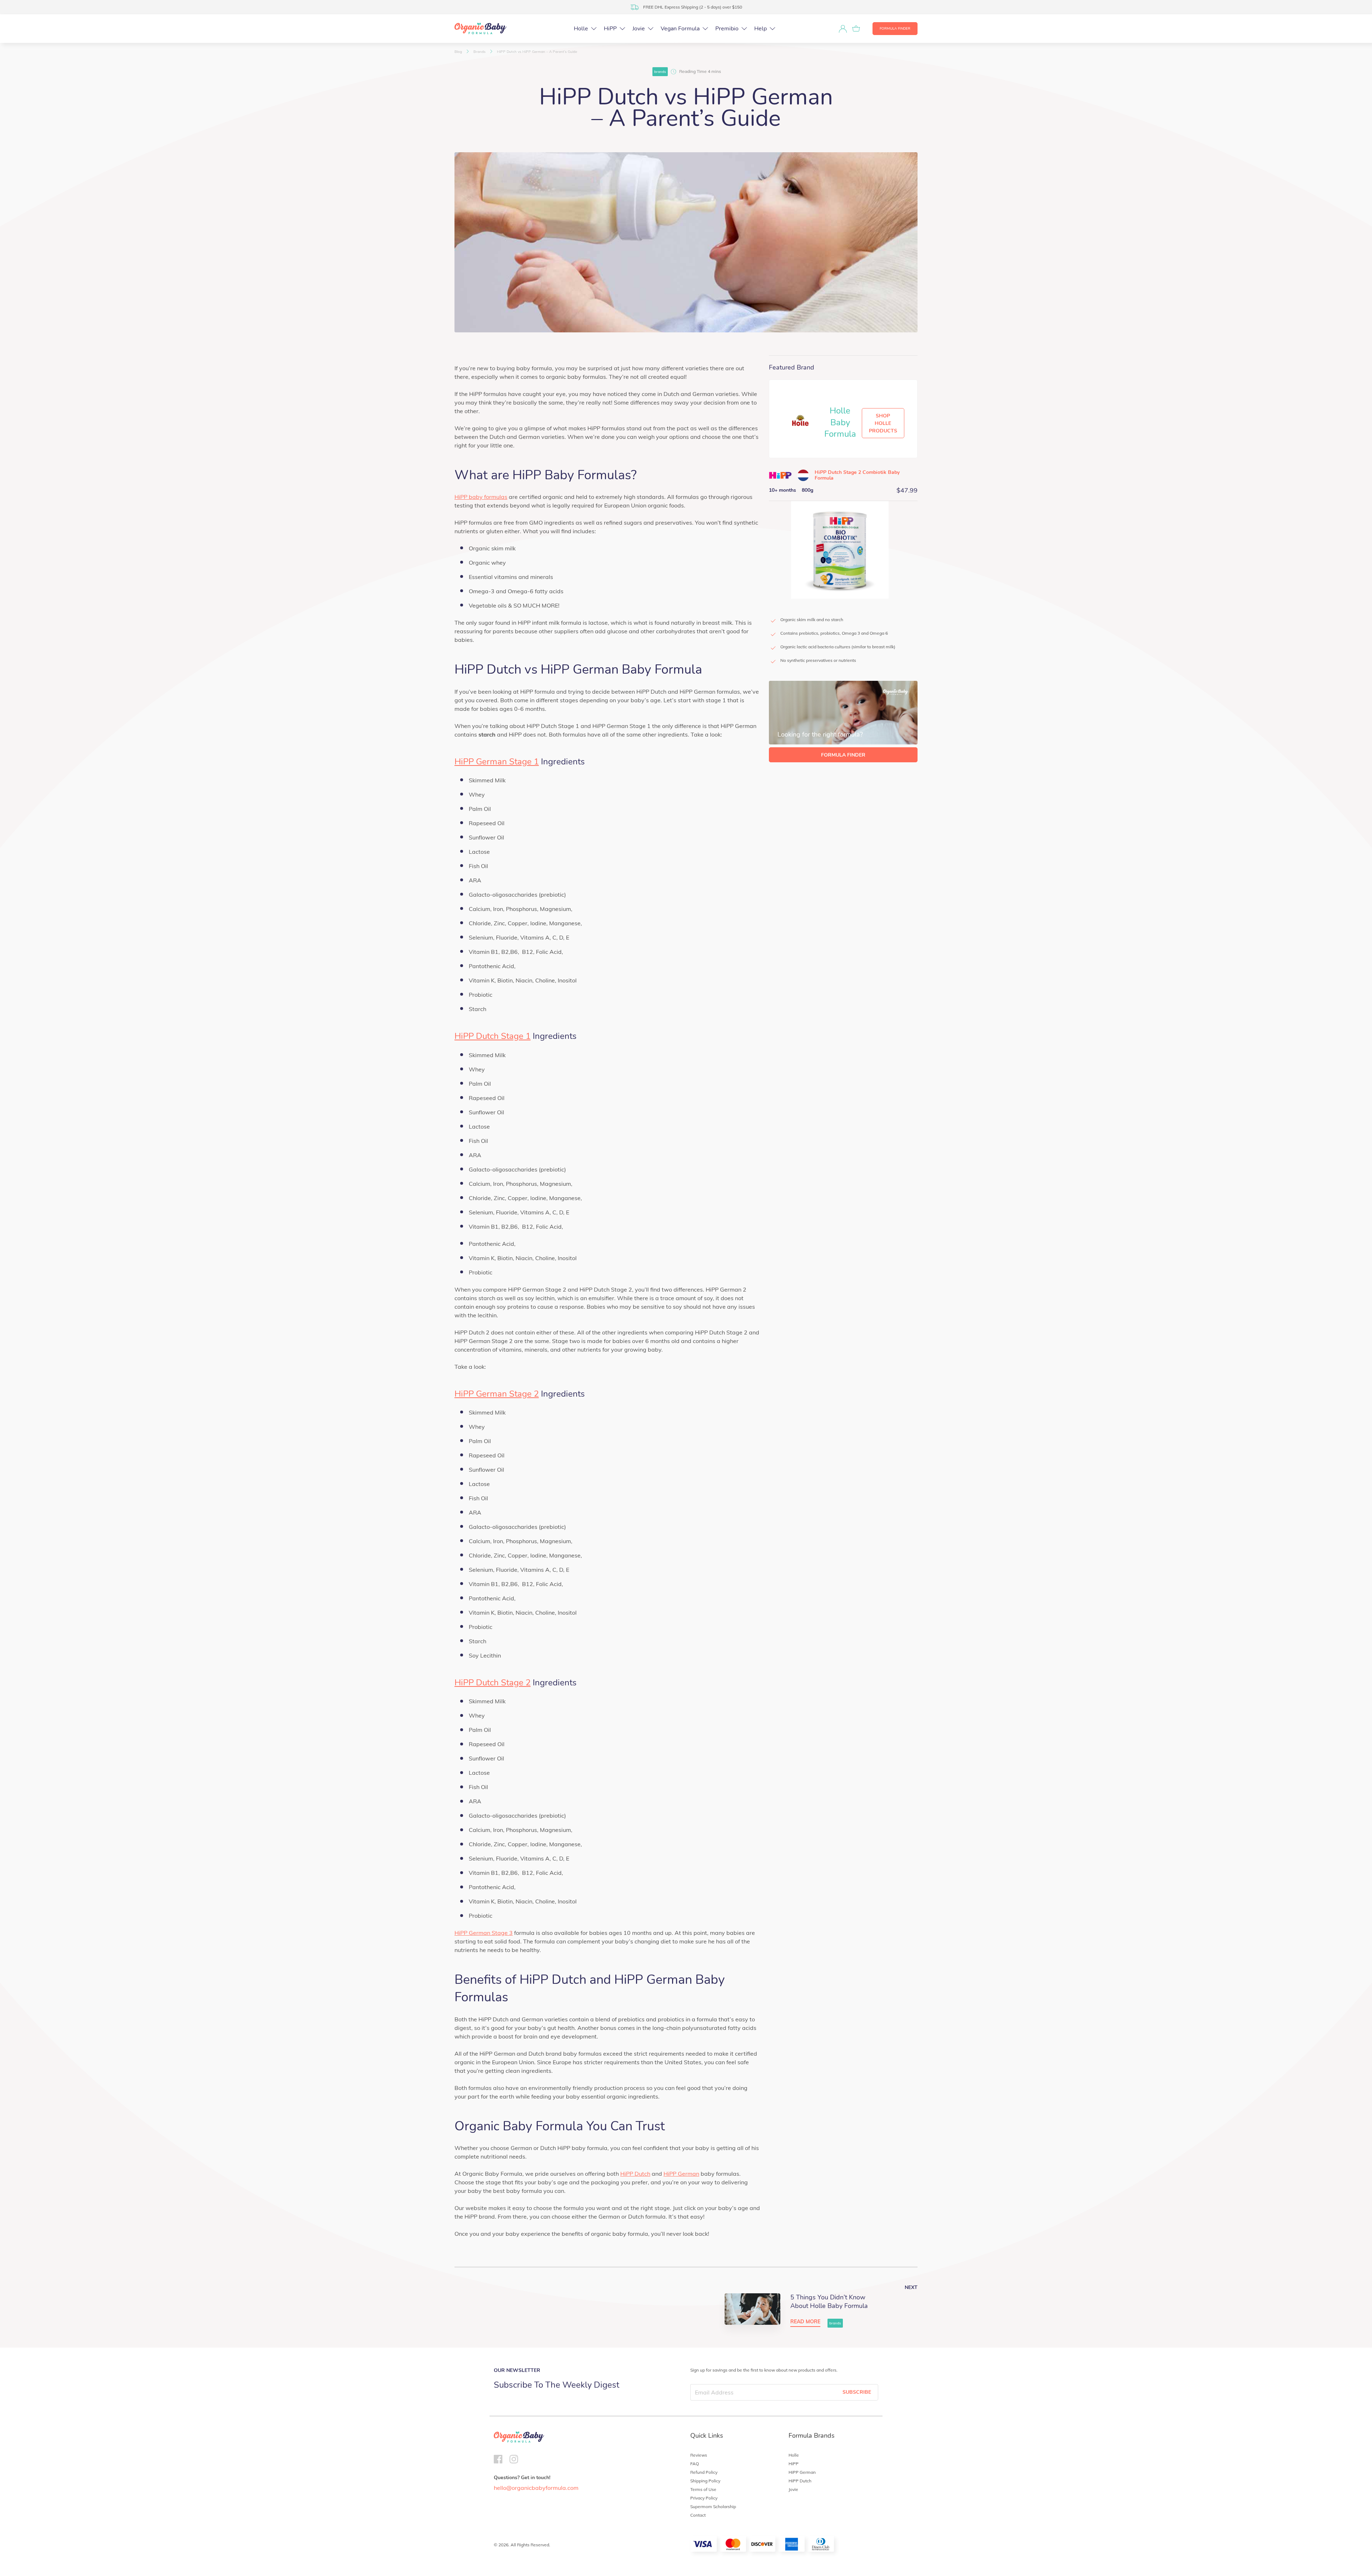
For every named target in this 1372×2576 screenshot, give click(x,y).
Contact (698, 2515)
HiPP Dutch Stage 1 (493, 1036)
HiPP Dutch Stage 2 (493, 1683)
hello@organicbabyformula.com (536, 2488)
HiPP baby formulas (481, 497)
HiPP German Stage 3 (484, 1933)
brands (660, 72)
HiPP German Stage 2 (497, 1394)
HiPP (794, 2464)
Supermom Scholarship (713, 2506)
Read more (805, 2322)
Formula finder (895, 29)
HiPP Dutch (635, 2174)
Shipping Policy (705, 2481)
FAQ (695, 2464)
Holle (794, 2455)
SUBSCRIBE (857, 2392)
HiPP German (681, 2174)
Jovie (793, 2489)
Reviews (699, 2455)
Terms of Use (703, 2489)
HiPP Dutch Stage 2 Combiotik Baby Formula (857, 475)
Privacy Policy (704, 2498)
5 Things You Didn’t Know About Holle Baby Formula (829, 2302)
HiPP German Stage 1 (497, 762)
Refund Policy (704, 2472)
